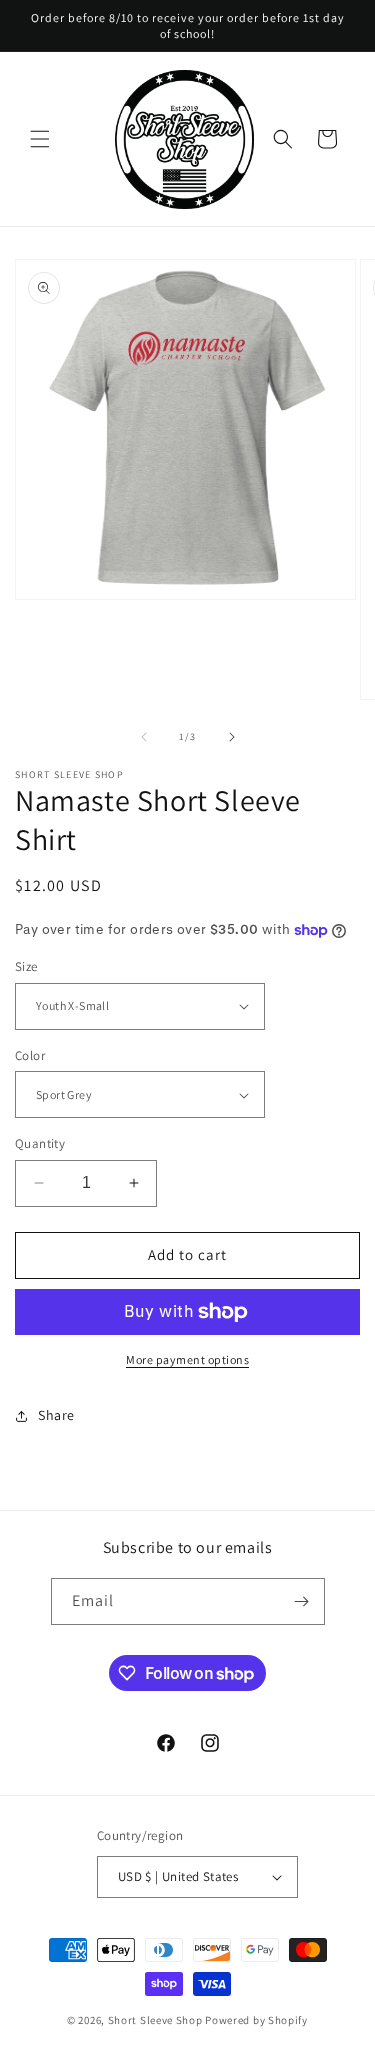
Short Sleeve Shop (155, 2020)
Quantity (40, 1143)
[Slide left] (144, 737)
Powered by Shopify (256, 2020)
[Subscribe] (302, 1601)
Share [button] (56, 1415)
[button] (40, 139)
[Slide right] (232, 737)
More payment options (187, 1359)
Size (26, 966)
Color (30, 1055)
